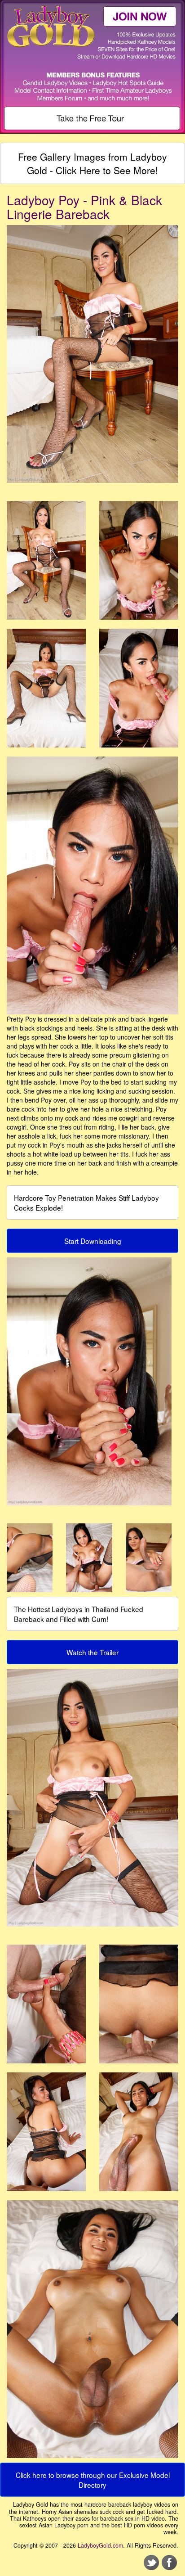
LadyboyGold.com (100, 2545)
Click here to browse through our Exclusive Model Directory (93, 2480)
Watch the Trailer (92, 1652)
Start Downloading (93, 1241)
